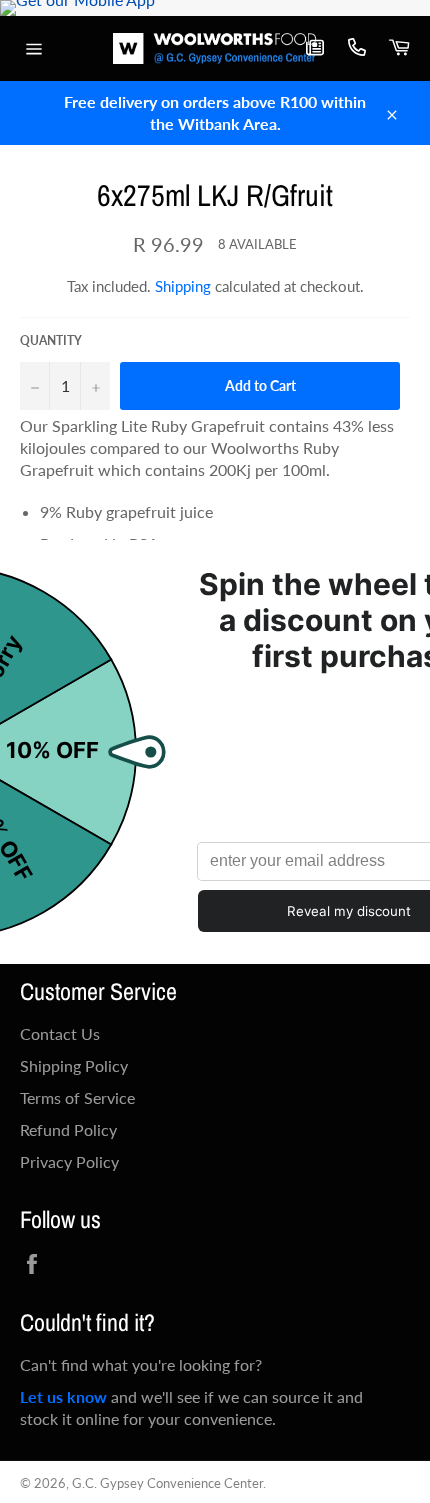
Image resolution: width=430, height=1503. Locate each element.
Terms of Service (77, 1097)
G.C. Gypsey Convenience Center (167, 1483)
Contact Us (60, 1033)
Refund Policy (68, 1129)
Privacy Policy (69, 1161)
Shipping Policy (74, 1065)
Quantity (51, 340)
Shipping (183, 286)
